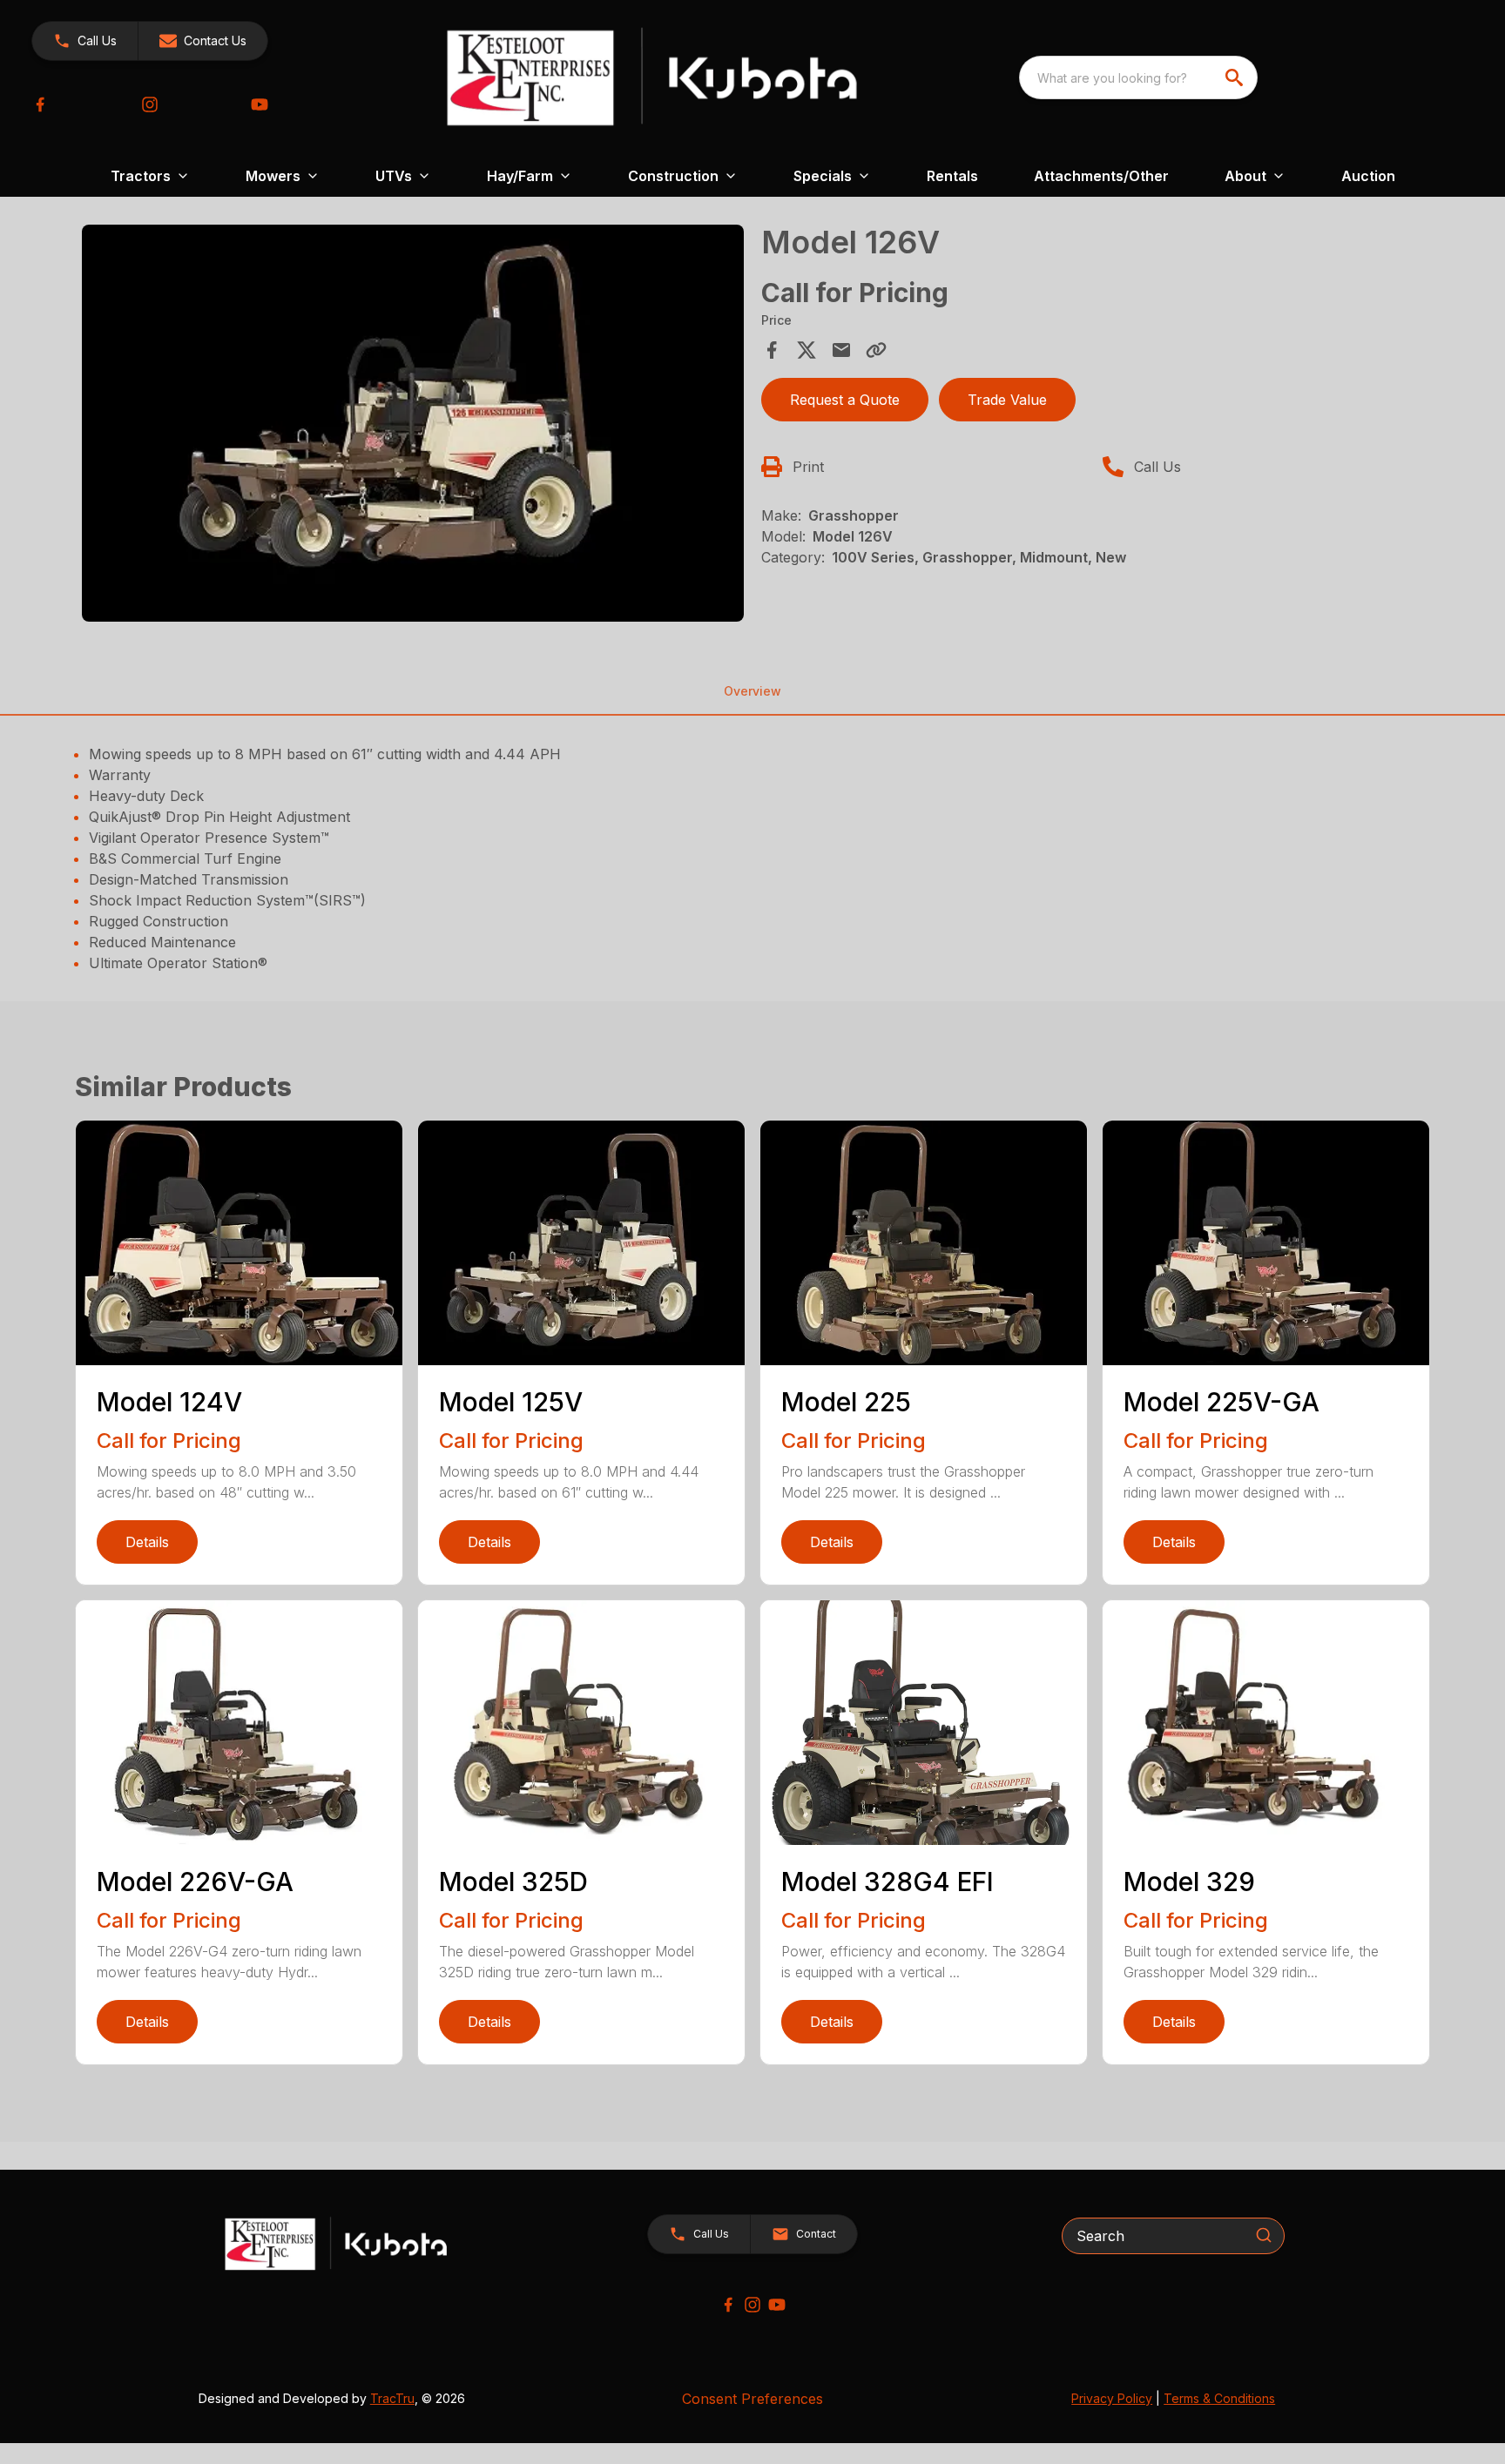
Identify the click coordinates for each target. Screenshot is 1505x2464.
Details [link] (147, 1542)
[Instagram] (150, 104)
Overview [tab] (752, 691)
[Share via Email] (841, 350)
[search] (1236, 77)
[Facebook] (40, 104)
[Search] (1264, 2235)
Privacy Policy (1112, 2398)
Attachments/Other (1101, 176)
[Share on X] (806, 350)
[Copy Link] (876, 350)
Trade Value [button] (1007, 400)
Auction (1368, 176)
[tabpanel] (413, 426)
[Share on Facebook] (772, 350)
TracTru (392, 2398)
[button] (85, 41)
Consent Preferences (752, 2399)
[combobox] (1138, 77)
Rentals (952, 176)
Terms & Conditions (1219, 2398)
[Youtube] (260, 104)
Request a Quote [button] (845, 400)
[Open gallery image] (413, 423)
